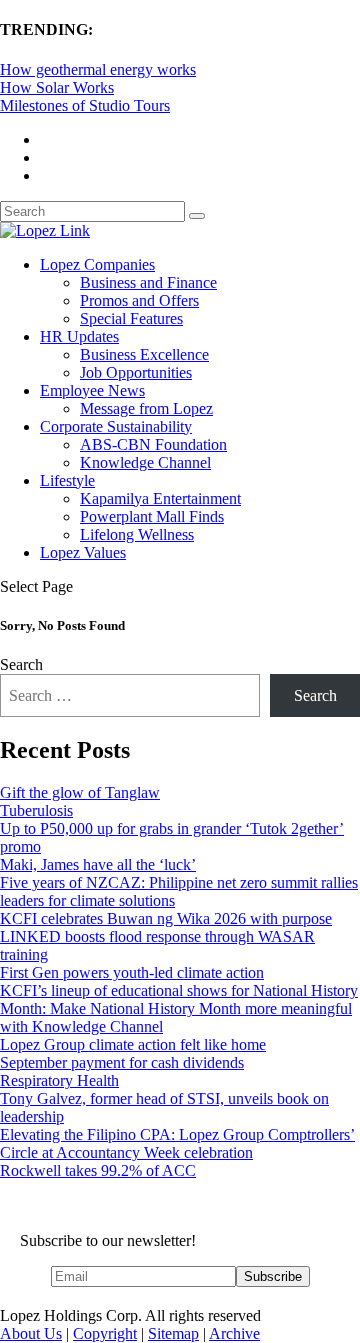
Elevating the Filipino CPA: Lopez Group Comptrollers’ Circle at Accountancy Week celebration (177, 1143)
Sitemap (173, 1333)
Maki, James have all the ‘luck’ (98, 864)
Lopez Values (83, 552)
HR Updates (79, 336)
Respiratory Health (59, 1080)
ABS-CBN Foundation (153, 444)
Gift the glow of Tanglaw (80, 792)
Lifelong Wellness (137, 534)
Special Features (131, 318)
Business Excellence (144, 354)
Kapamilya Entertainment (160, 498)
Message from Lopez (146, 408)
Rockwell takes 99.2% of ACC (98, 1170)
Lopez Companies (97, 264)
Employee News (92, 390)
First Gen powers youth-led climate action (132, 972)
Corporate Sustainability (116, 426)
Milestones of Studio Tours (85, 105)
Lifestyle (67, 480)
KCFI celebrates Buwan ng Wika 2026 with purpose (166, 918)
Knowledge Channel (145, 462)
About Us (31, 1333)
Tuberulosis (36, 810)
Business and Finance (148, 282)
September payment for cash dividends (122, 1062)
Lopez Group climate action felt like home (133, 1044)
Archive (234, 1333)
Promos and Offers (139, 300)
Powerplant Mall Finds (152, 516)
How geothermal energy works (98, 69)
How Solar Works (57, 87)
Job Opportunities (136, 372)
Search (21, 664)
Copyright (105, 1333)
